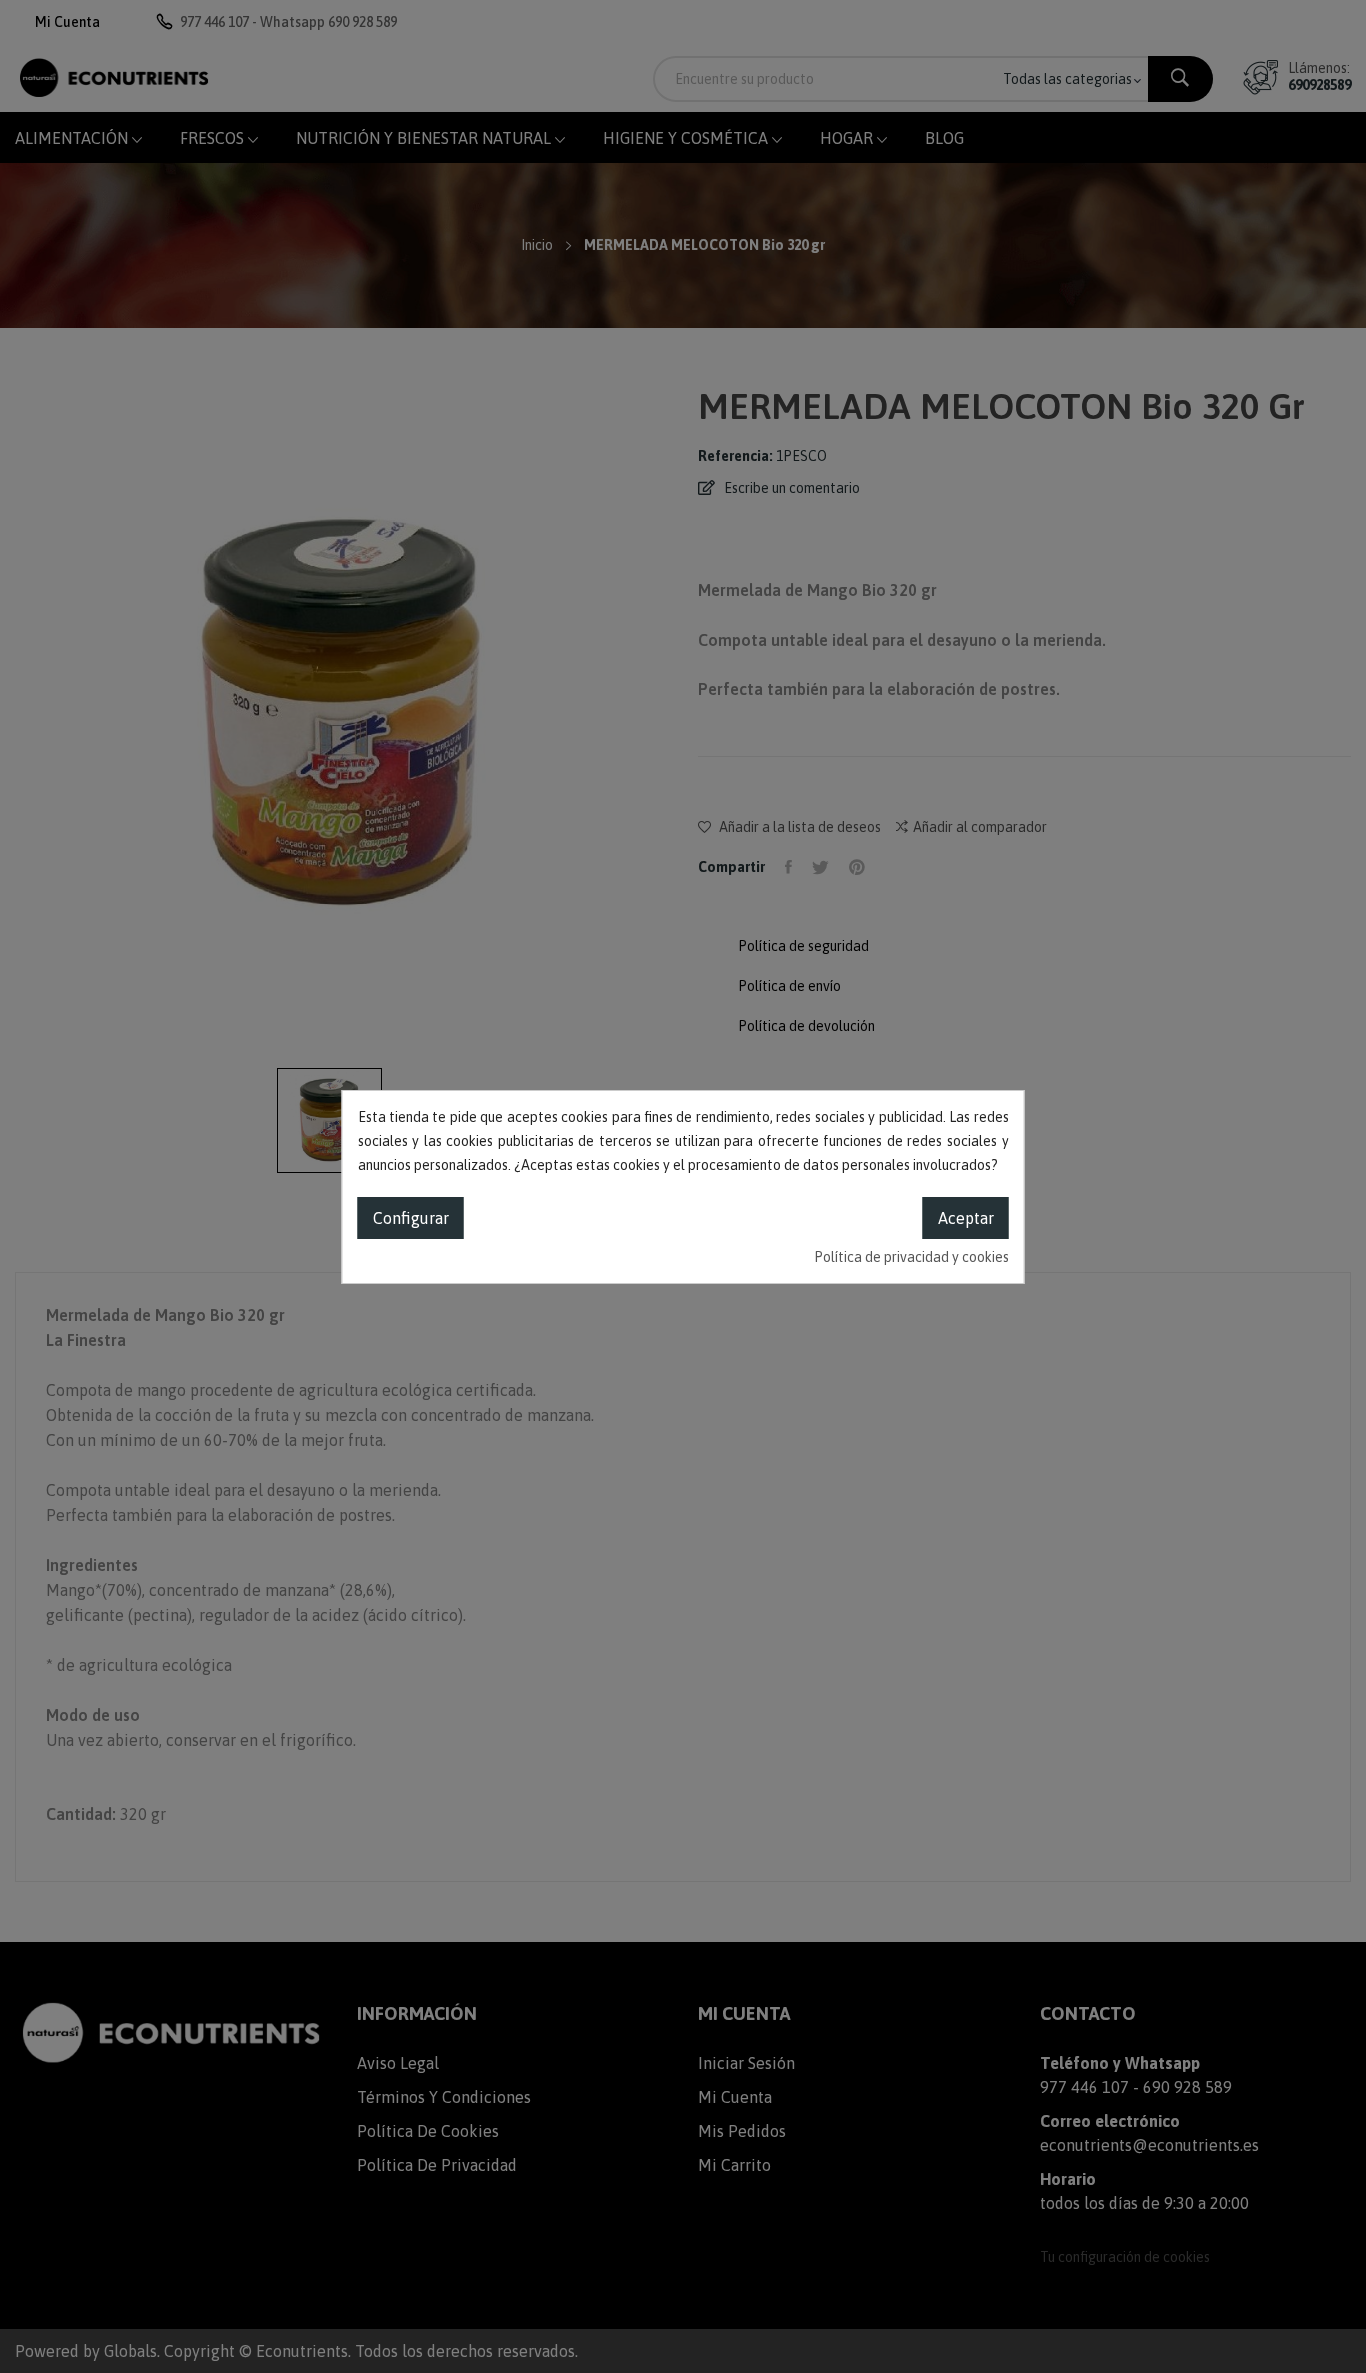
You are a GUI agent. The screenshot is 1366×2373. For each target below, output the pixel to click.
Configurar (411, 1218)
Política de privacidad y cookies (911, 1257)
